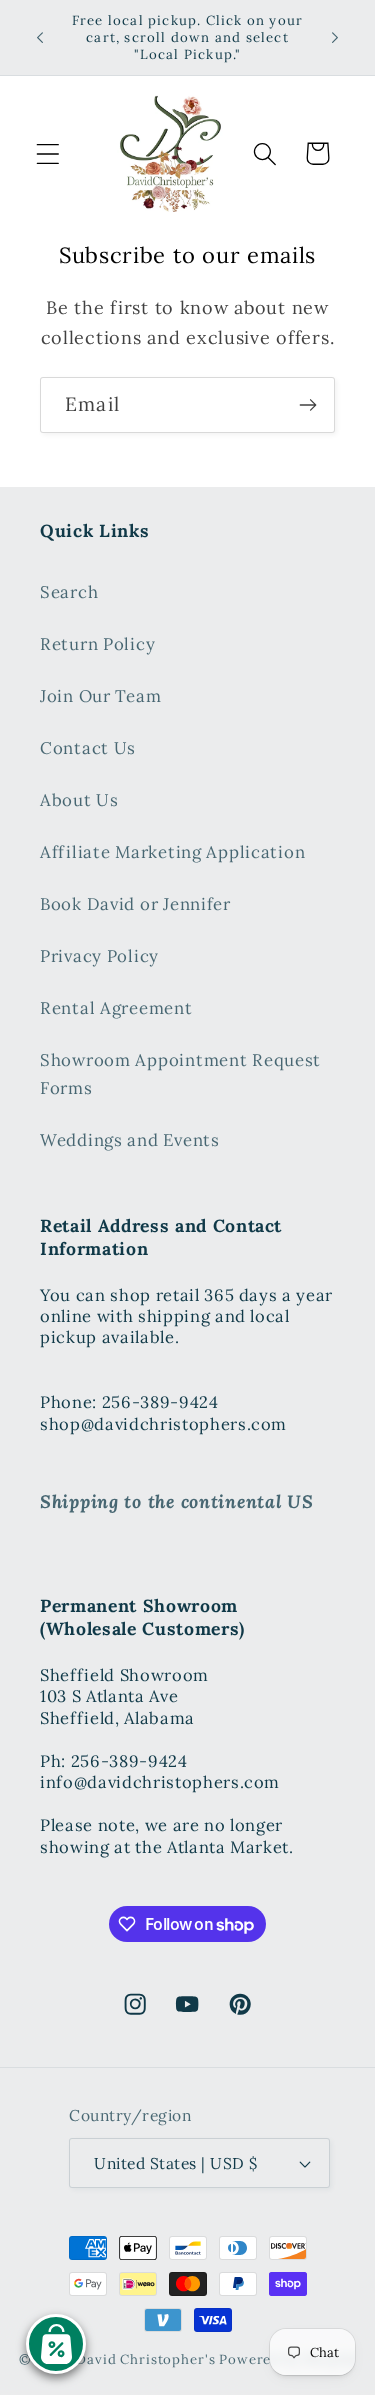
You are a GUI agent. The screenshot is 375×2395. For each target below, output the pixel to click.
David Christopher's (145, 2359)
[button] (48, 153)
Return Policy (97, 644)
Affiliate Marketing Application (172, 852)
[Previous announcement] (40, 38)
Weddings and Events (130, 1140)
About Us (79, 800)
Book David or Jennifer (135, 904)
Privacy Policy (99, 956)
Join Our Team (100, 696)
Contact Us (88, 748)
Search (69, 592)
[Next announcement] (335, 38)
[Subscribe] (307, 405)
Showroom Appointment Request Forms (180, 1074)
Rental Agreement (116, 1008)
